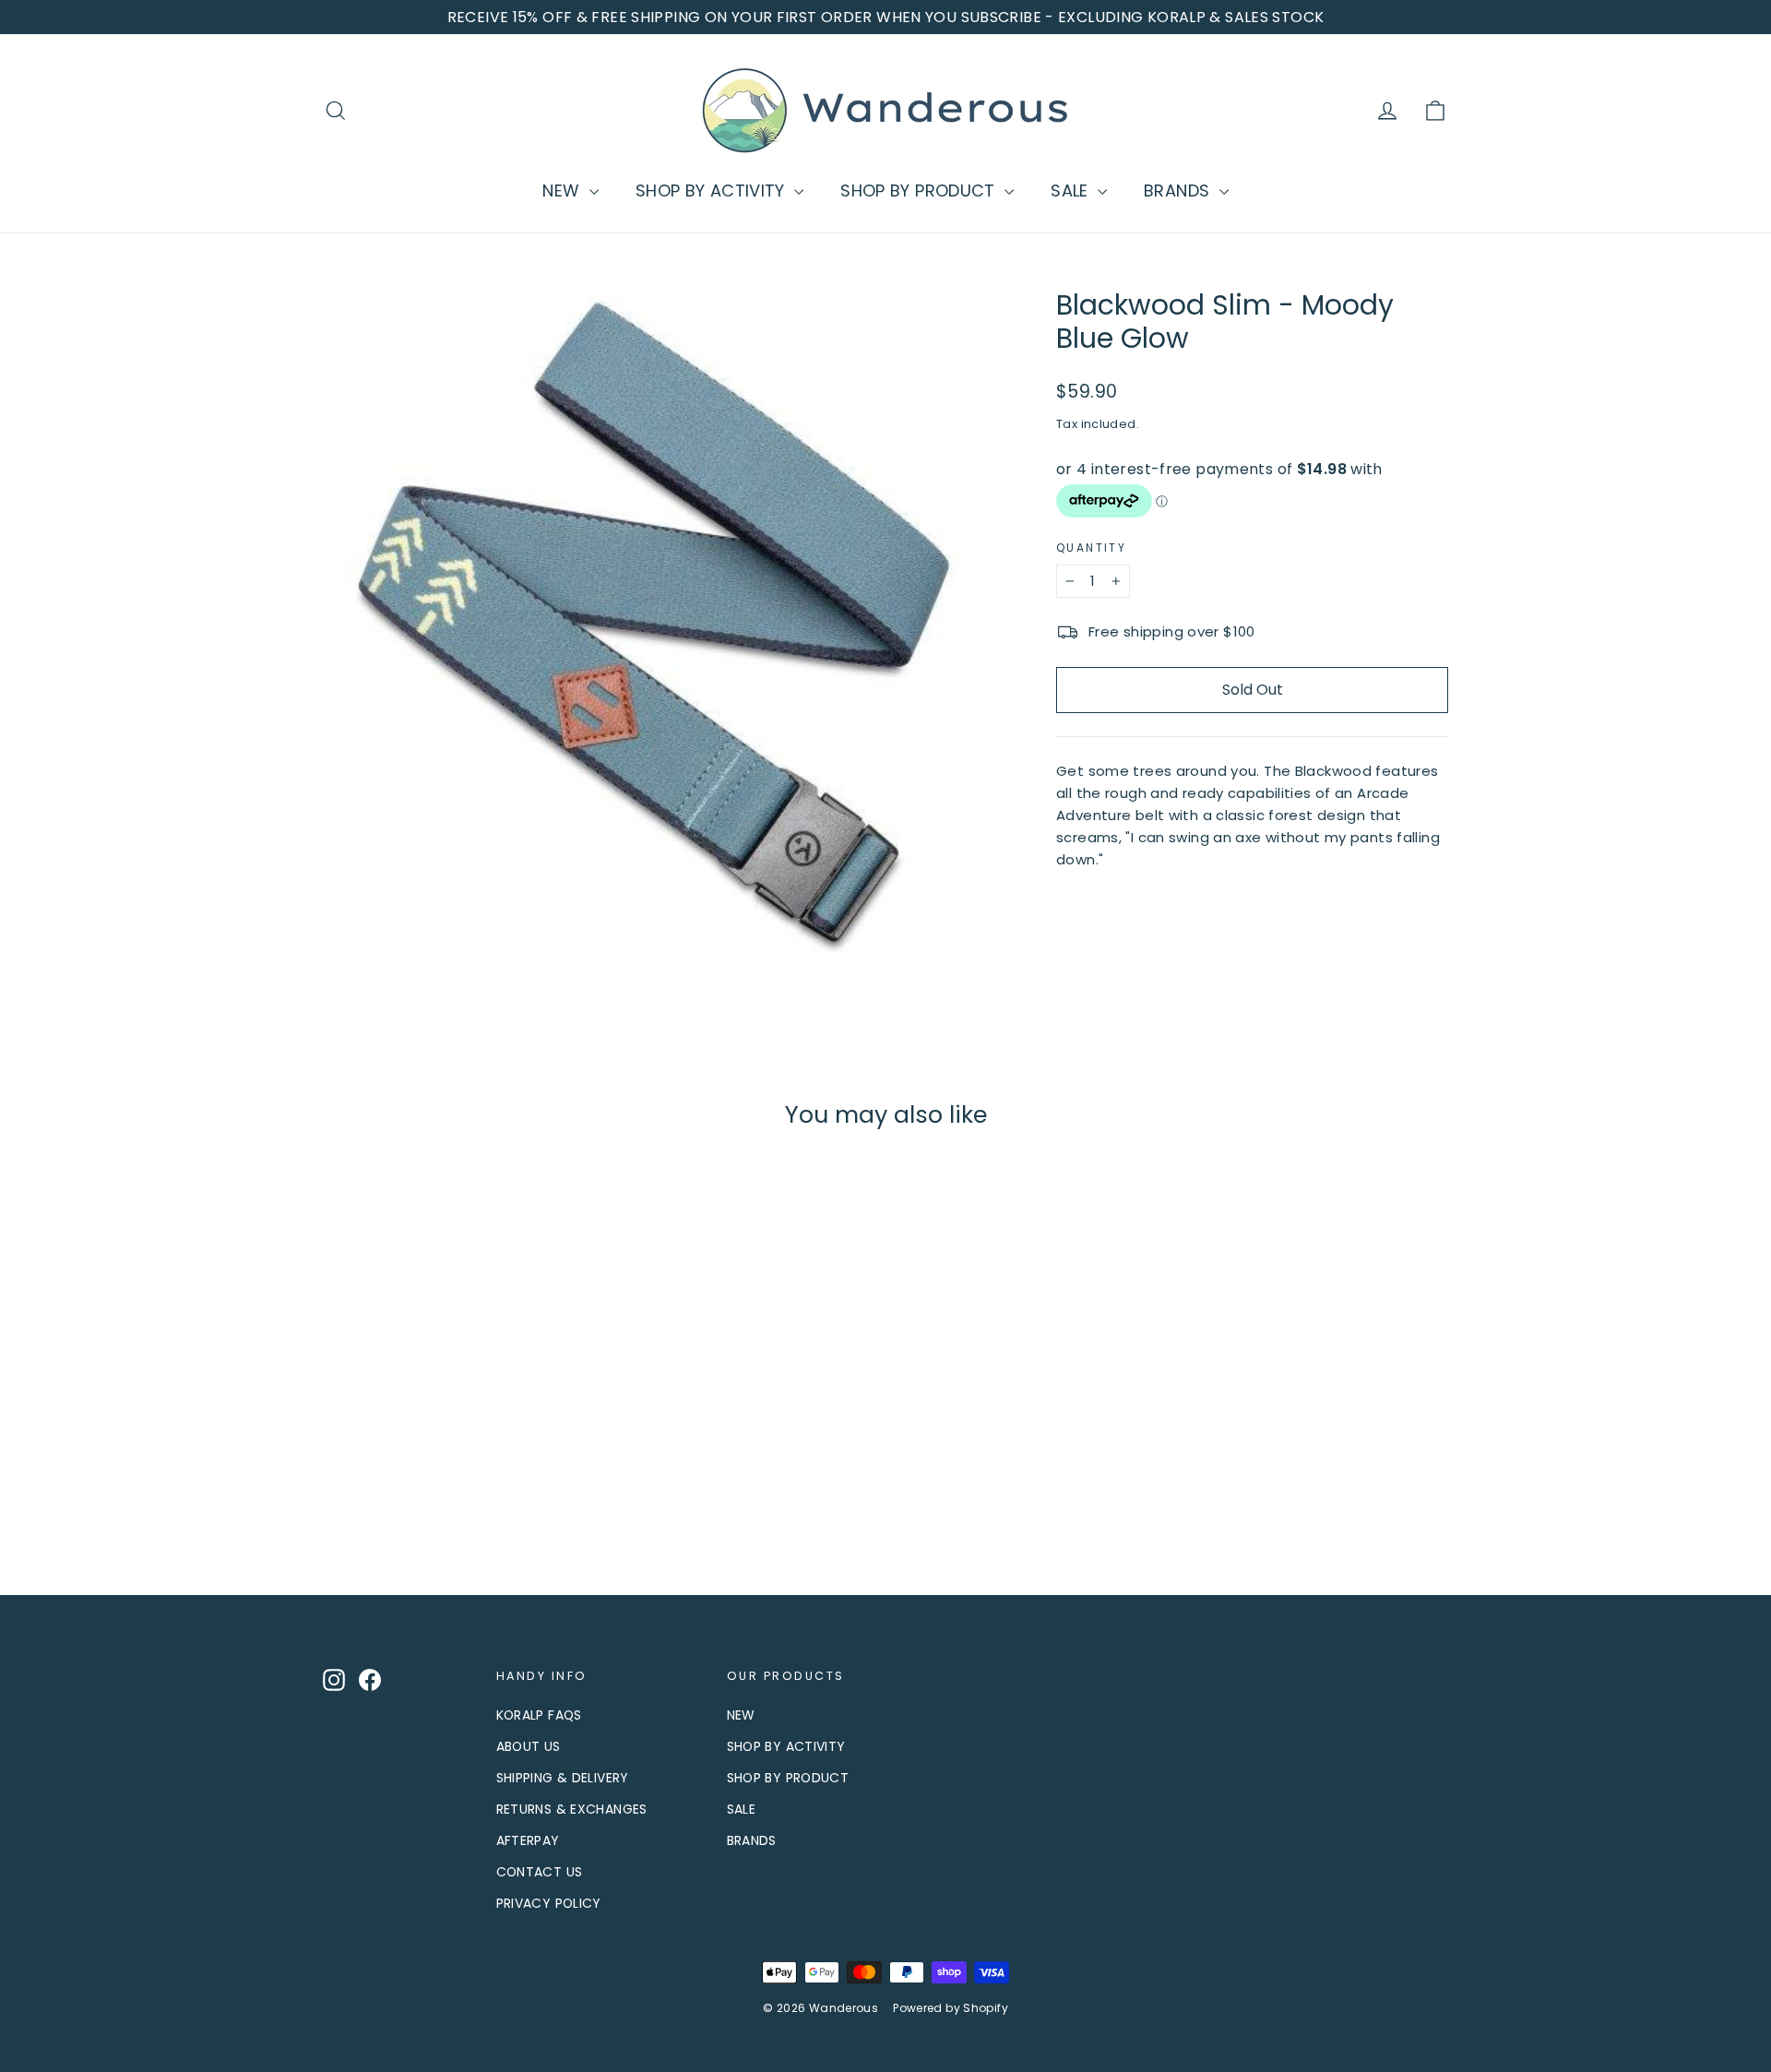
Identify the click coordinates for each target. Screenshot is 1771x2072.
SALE (1072, 191)
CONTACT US (540, 1872)
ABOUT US (529, 1746)
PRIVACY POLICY (549, 1903)
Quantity (1091, 548)
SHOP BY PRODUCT (920, 191)
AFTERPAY (528, 1840)
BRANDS (1179, 191)
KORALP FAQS (539, 1715)
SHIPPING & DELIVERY (563, 1778)
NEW (564, 191)
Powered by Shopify (951, 2008)
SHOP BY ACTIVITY (713, 191)
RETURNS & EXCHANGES (572, 1809)
